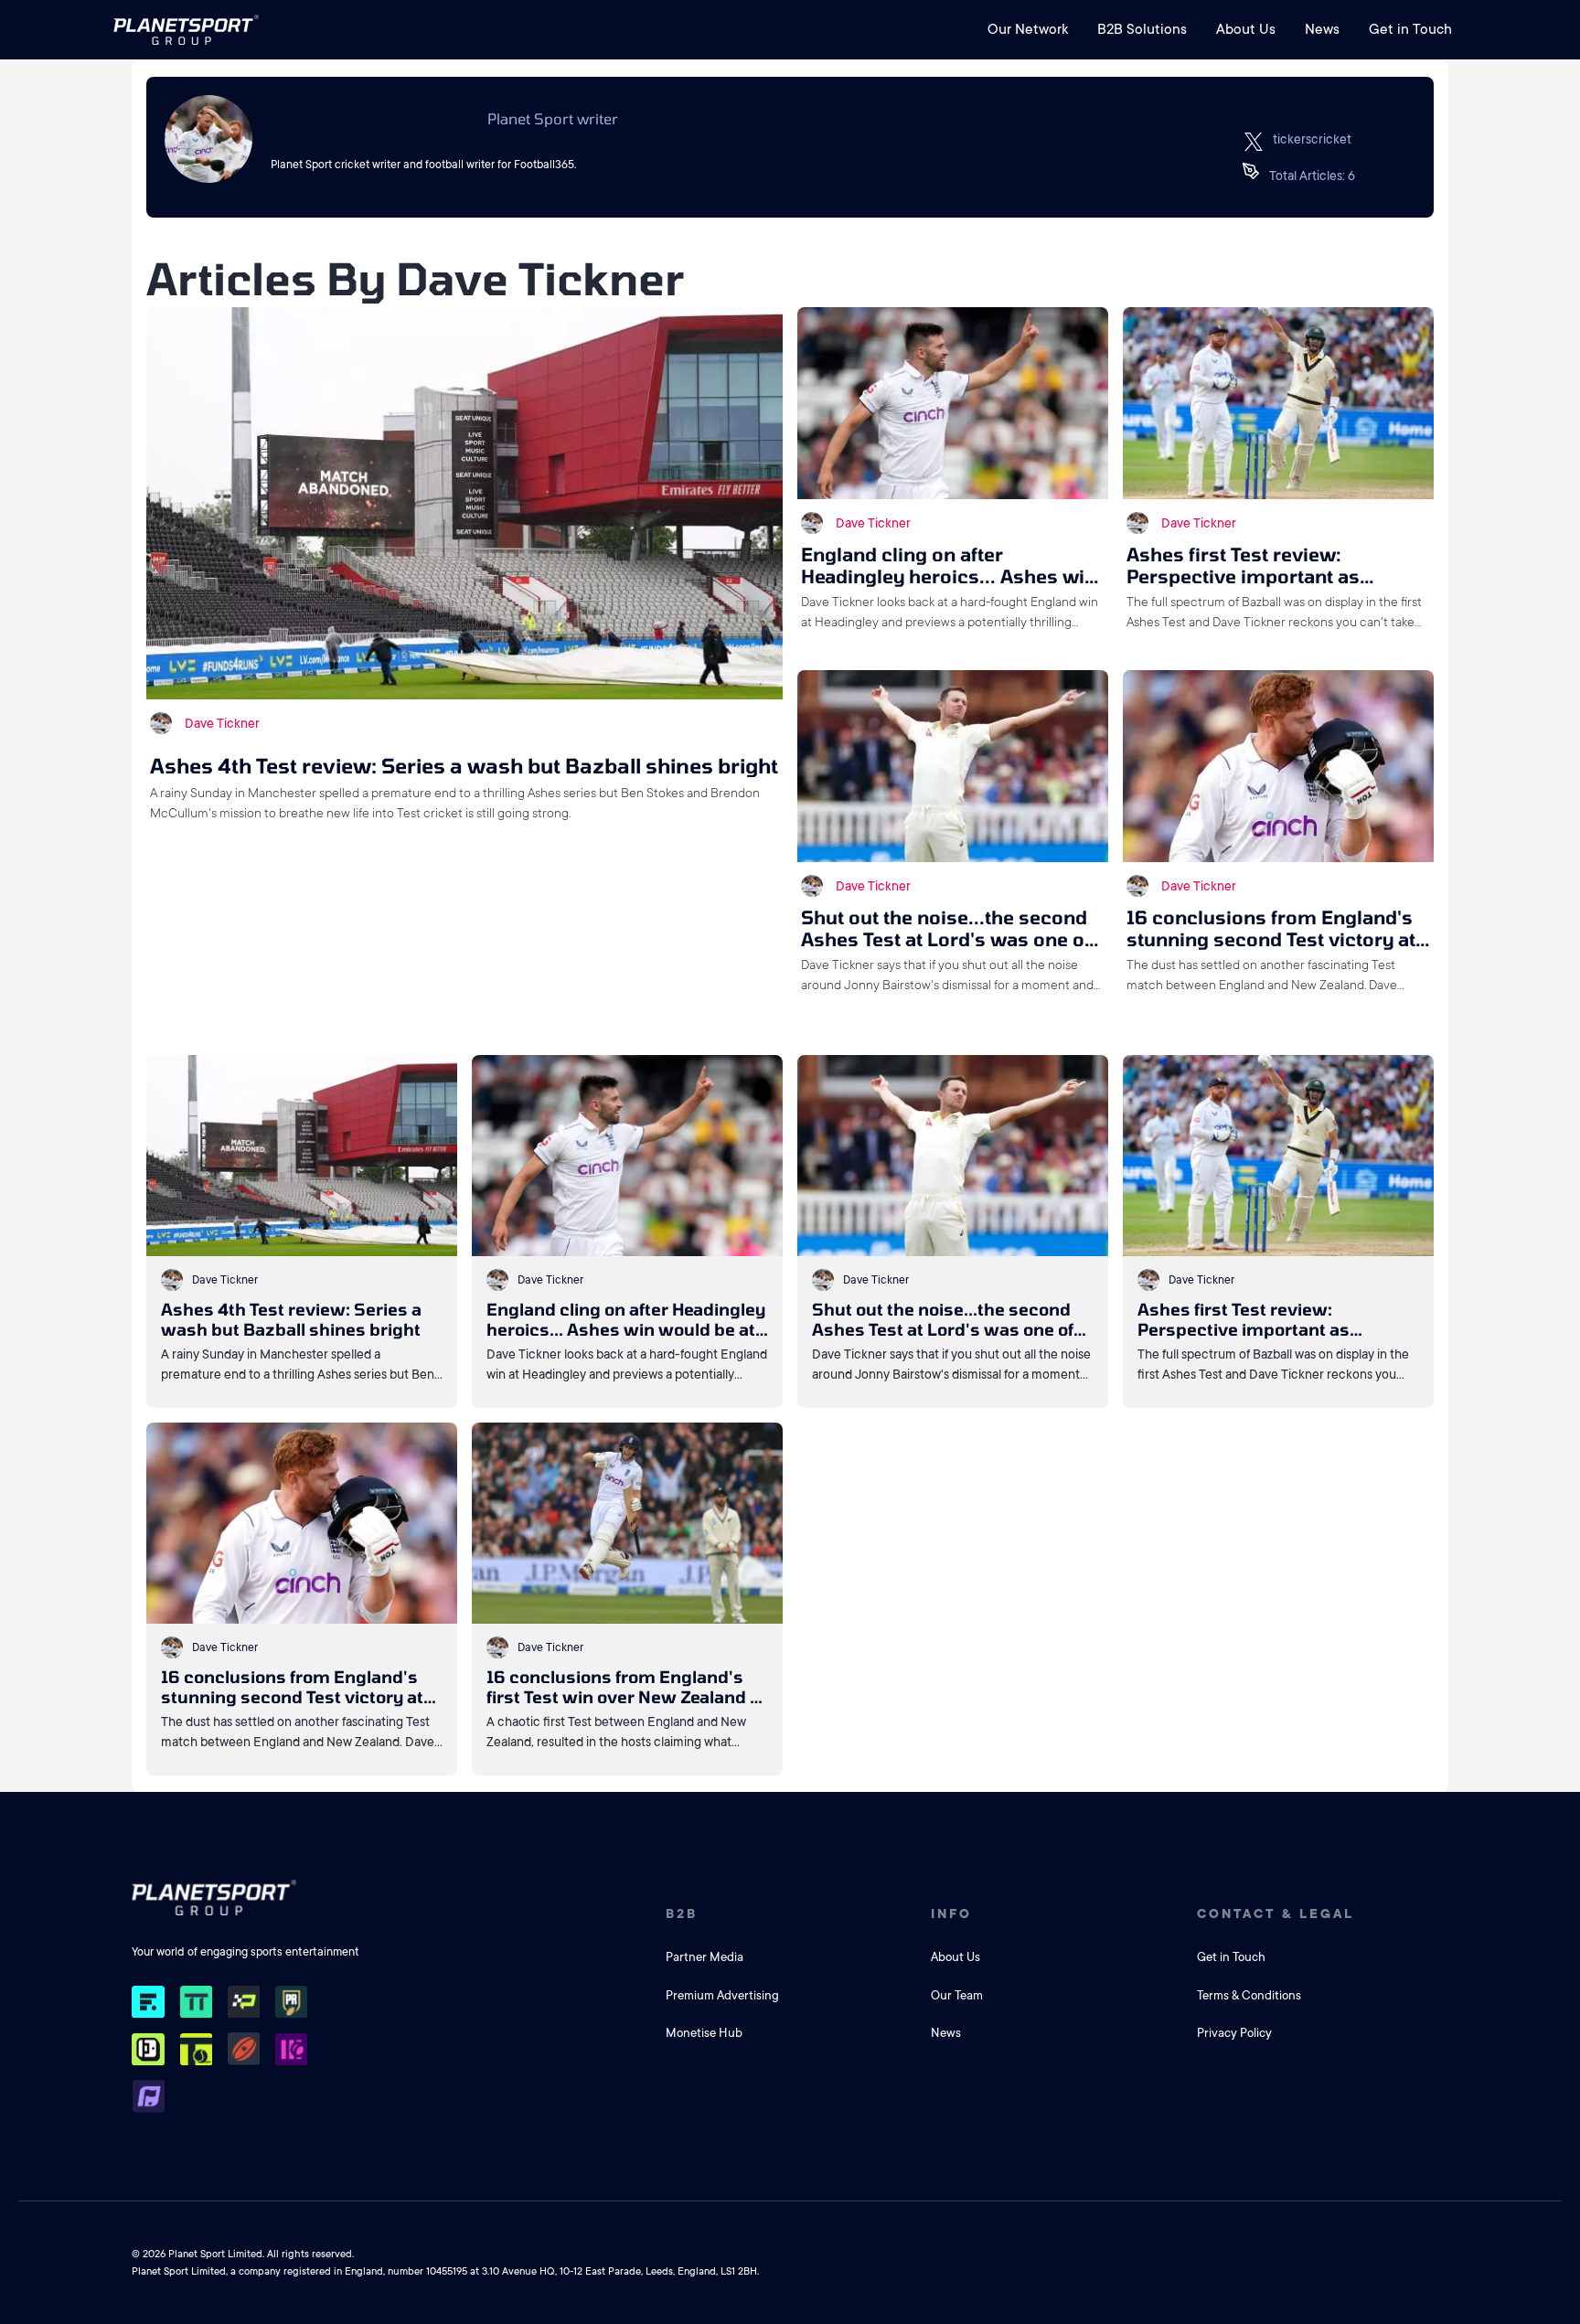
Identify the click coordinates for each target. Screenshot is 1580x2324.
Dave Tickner (222, 723)
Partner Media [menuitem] (705, 1957)
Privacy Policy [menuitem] (1234, 2033)
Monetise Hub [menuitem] (704, 2033)
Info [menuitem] (951, 1914)
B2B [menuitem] (682, 1914)
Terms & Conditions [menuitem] (1249, 1995)
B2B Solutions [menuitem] (1142, 29)
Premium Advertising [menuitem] (722, 1995)
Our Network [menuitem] (1028, 29)
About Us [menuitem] (1246, 29)
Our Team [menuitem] (957, 1995)
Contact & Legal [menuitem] (1276, 1914)
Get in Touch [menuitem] (1410, 29)
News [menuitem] (1322, 29)
